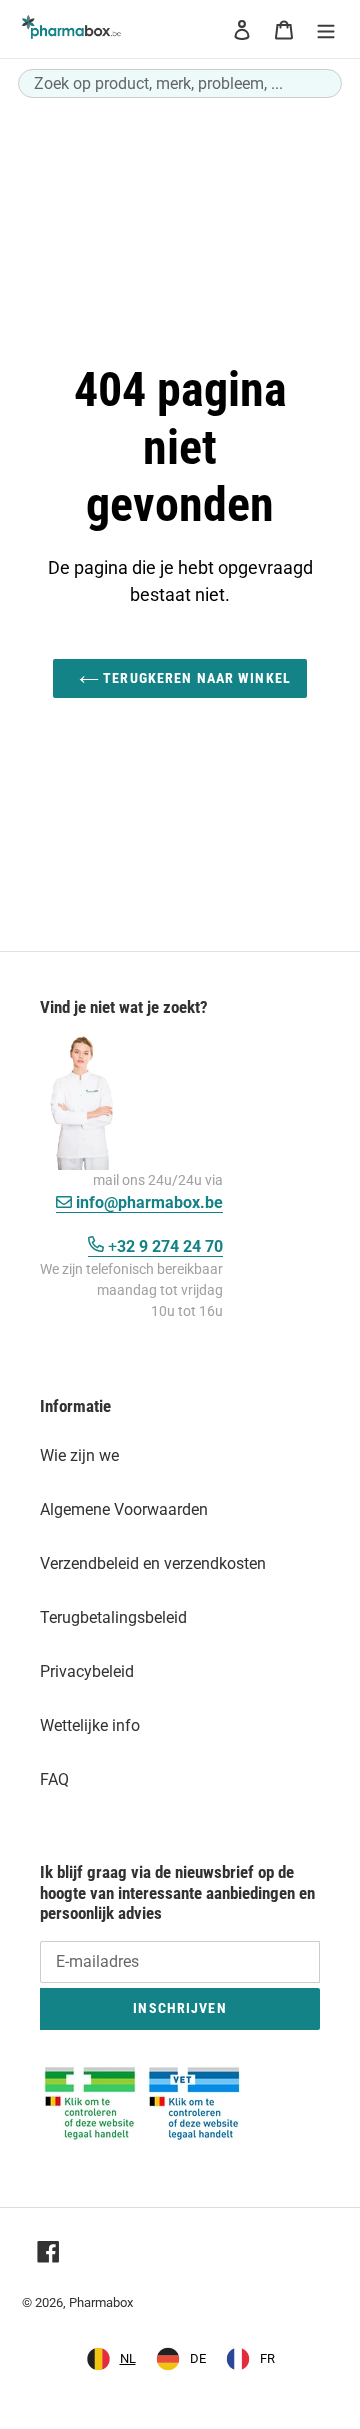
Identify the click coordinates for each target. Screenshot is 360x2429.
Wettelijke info (90, 1725)
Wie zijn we (79, 1455)
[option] (181, 2359)
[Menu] (326, 29)
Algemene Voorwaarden (124, 1509)
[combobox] (180, 83)
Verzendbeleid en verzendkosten (153, 1563)
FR (267, 2358)
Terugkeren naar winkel (195, 678)
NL (128, 2358)
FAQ (54, 1779)
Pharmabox (101, 2302)
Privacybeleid (87, 1671)
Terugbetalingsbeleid (113, 1617)
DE (198, 2358)
